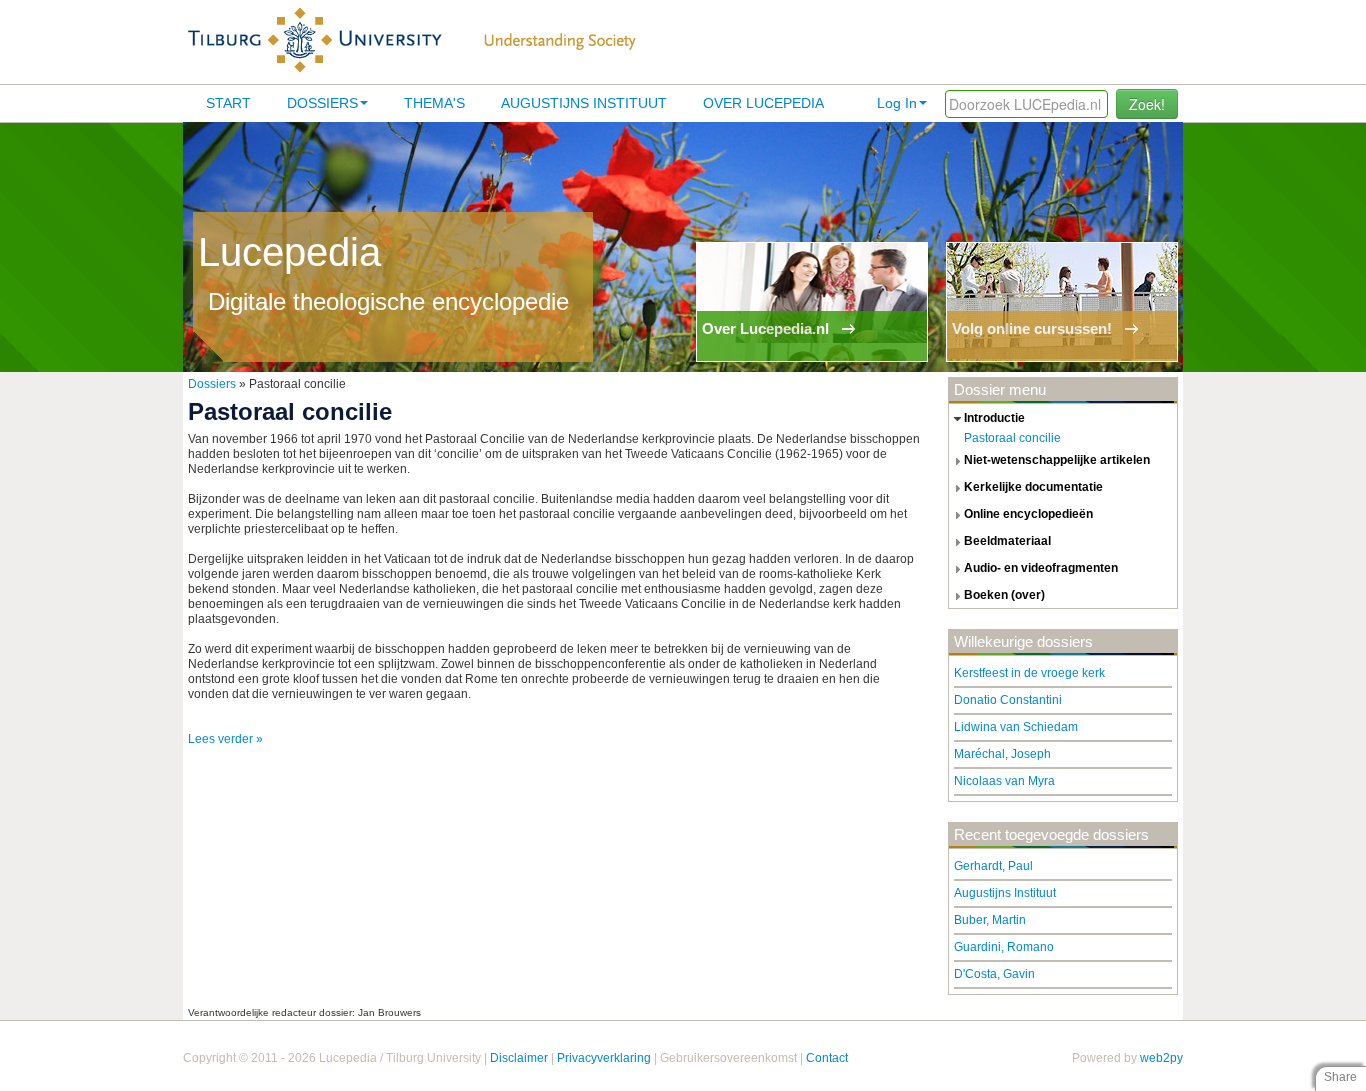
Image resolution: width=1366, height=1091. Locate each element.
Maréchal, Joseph (1002, 754)
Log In (897, 103)
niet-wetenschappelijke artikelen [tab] (1057, 460)
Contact (827, 1058)
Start (228, 103)
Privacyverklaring (604, 1058)
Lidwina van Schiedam (1016, 727)
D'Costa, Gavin (994, 974)
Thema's (434, 103)
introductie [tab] (994, 418)
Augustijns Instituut (584, 103)
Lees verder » (225, 739)
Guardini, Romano (1004, 947)
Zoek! (1147, 104)
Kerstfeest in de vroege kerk (1029, 673)
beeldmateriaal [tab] (1007, 541)
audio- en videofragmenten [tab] (1041, 568)
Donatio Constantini (1008, 700)
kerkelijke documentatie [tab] (1033, 487)
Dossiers (322, 103)
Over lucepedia (763, 103)
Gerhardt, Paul (993, 866)
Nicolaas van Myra (1004, 781)
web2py (1161, 1058)
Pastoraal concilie (1012, 438)
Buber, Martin (990, 920)
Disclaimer (519, 1058)
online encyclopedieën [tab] (1028, 514)
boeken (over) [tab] (1004, 595)
